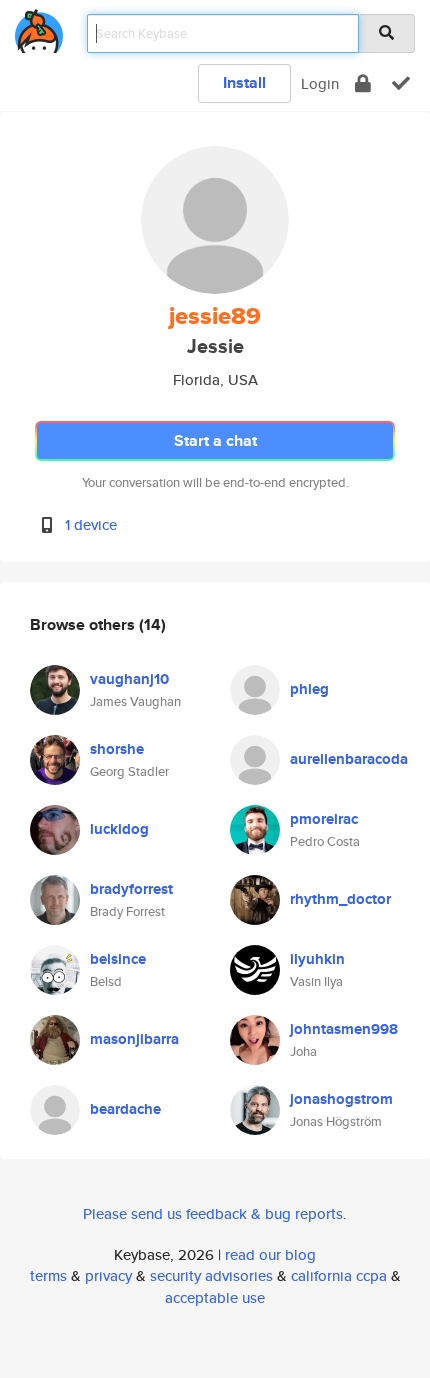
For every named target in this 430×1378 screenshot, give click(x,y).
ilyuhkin (317, 959)
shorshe (117, 749)
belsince (118, 959)
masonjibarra (134, 1039)
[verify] (401, 83)
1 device (91, 524)
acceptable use (215, 1297)
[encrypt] (363, 83)
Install (244, 82)
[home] (39, 27)
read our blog (270, 1254)
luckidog (119, 829)
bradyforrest (131, 889)
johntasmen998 (344, 1029)
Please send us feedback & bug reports (213, 1213)
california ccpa (339, 1275)
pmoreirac (324, 819)
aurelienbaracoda (349, 759)
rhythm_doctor (340, 899)
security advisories (211, 1275)
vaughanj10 (129, 679)
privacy (108, 1275)
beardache (125, 1109)
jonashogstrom (341, 1099)
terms (48, 1275)
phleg (309, 689)
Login (320, 83)
